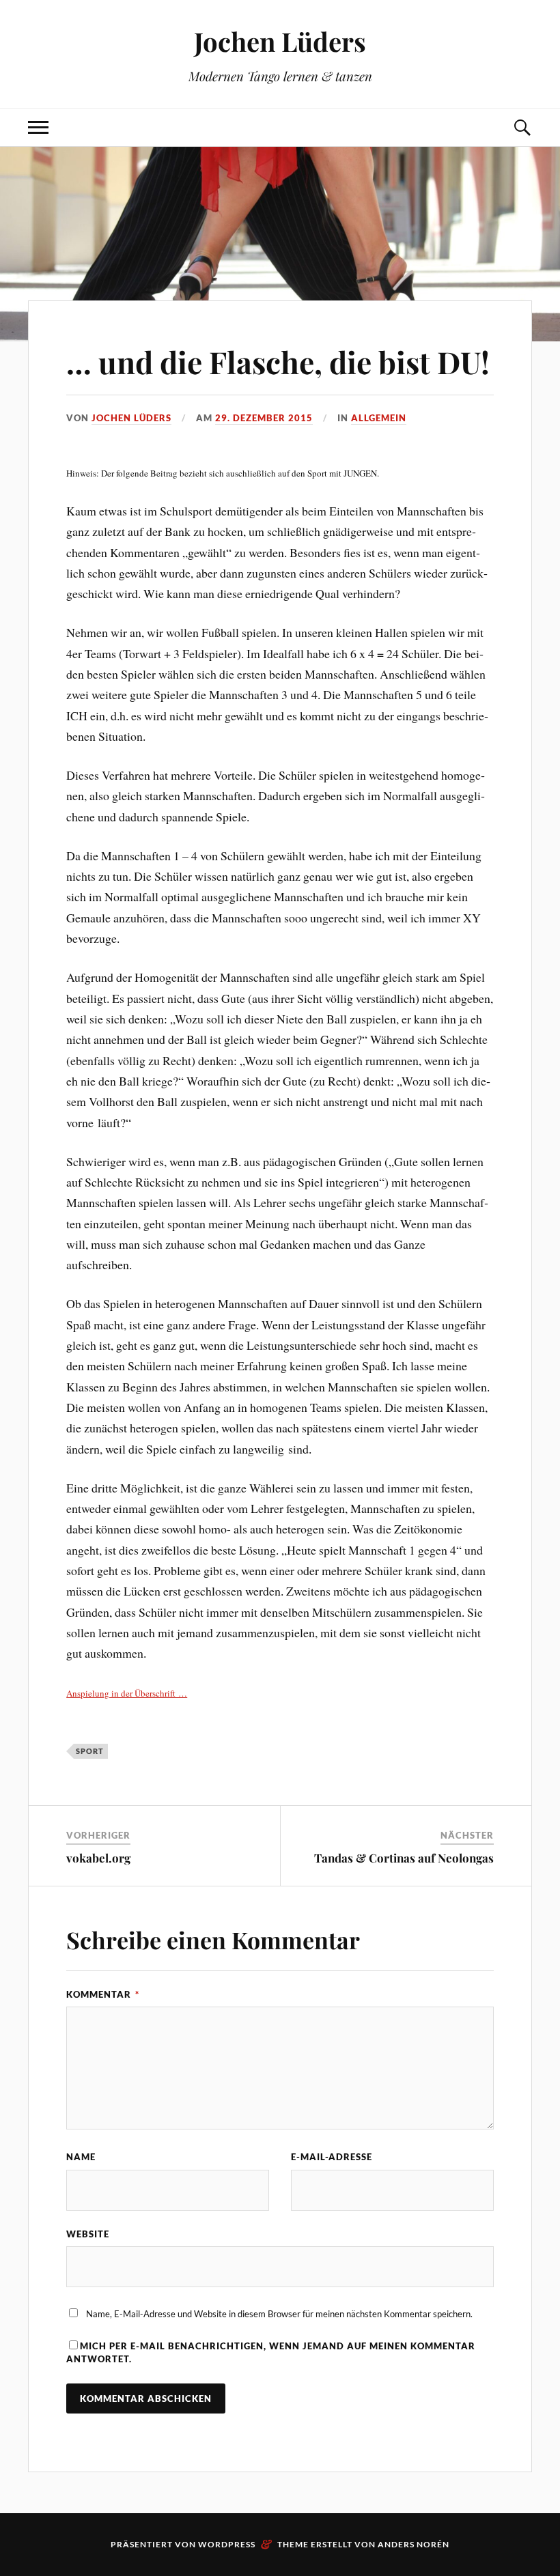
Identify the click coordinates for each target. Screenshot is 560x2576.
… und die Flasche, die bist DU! (278, 362)
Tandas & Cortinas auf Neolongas (404, 1858)
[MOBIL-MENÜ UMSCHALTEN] (38, 127)
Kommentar (103, 1994)
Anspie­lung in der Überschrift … (127, 1693)
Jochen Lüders (280, 41)
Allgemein (379, 418)
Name (81, 2157)
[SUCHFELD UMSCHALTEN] (522, 127)
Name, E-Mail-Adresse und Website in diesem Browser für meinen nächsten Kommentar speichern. (279, 2314)
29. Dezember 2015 (264, 418)
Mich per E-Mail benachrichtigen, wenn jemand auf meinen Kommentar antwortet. (271, 2352)
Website (88, 2234)
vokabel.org (98, 1858)
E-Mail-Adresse (332, 2157)
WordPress (227, 2544)
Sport (90, 1751)
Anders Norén (414, 2544)
